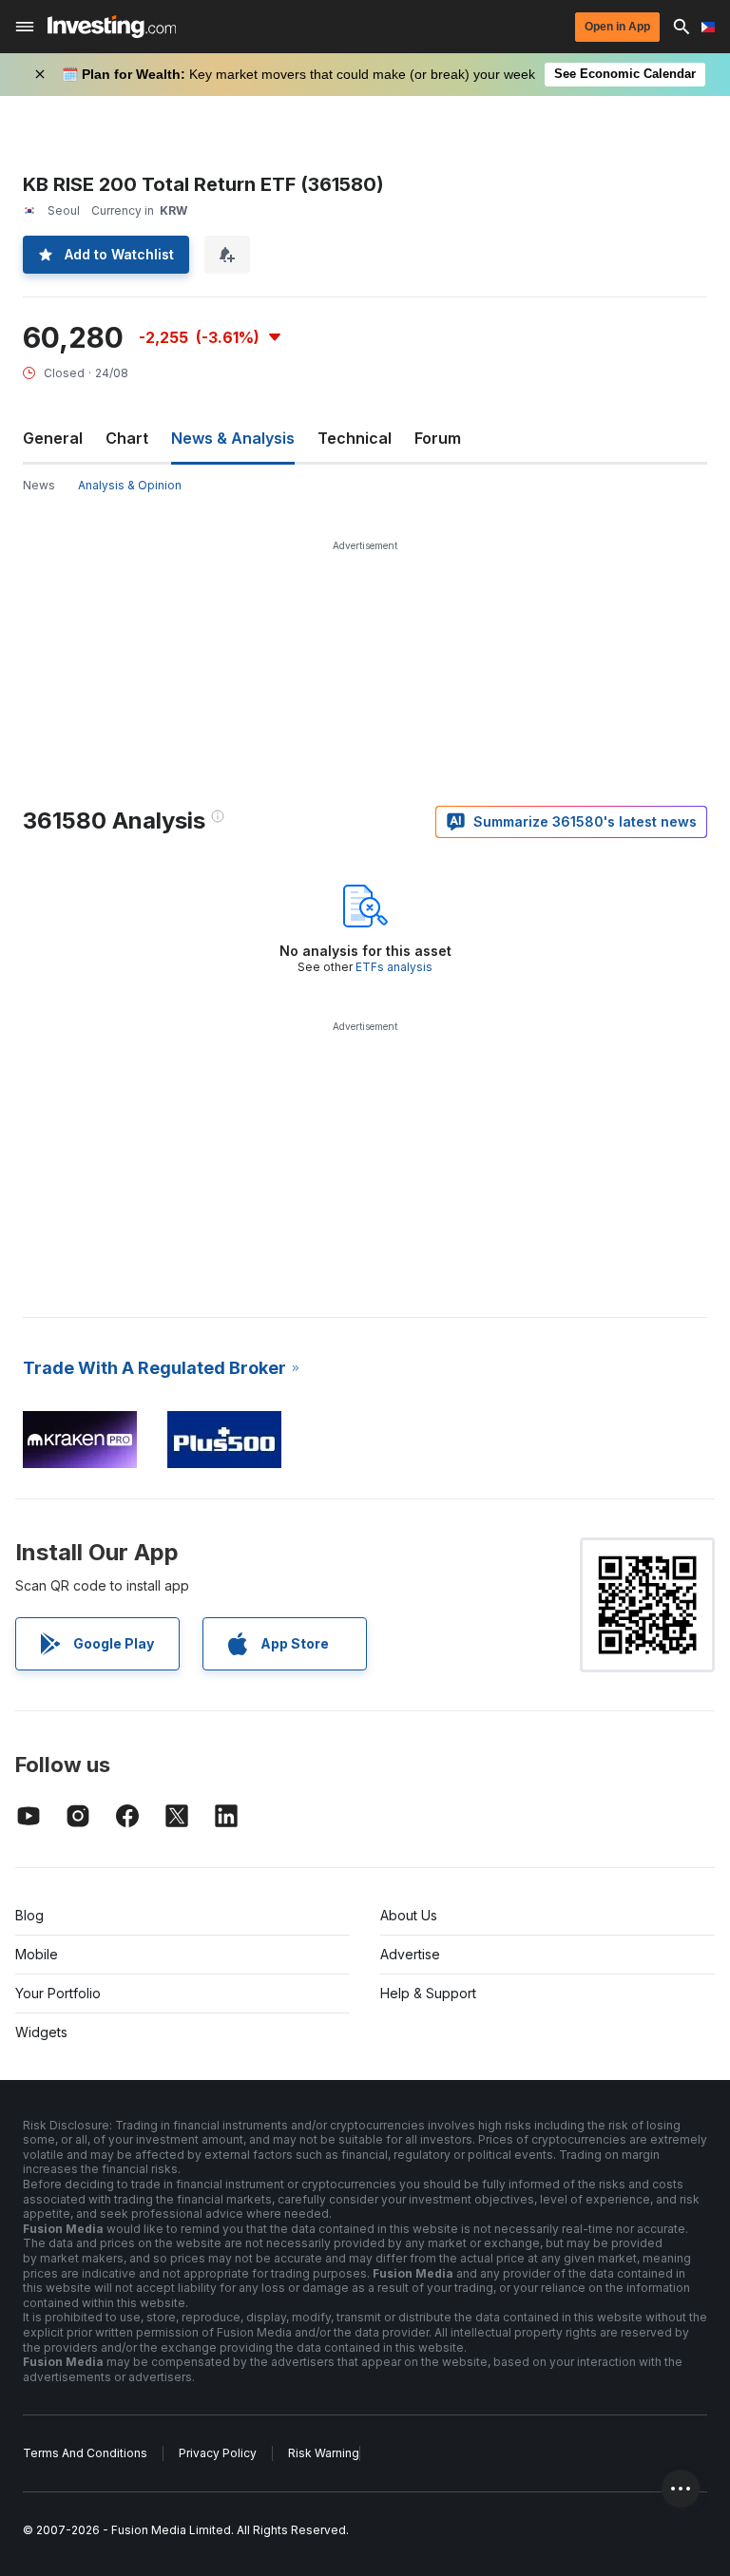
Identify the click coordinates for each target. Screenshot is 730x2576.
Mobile (37, 1954)
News (39, 485)
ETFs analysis (394, 967)
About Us (409, 1915)
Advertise (410, 1954)
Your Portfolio (58, 1993)
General (53, 438)
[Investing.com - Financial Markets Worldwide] (112, 27)
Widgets (41, 2032)
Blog (29, 1915)
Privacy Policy (218, 2453)
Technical (355, 438)
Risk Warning (324, 2453)
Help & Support (428, 1993)
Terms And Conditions (85, 2453)
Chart (127, 438)
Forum (438, 438)
